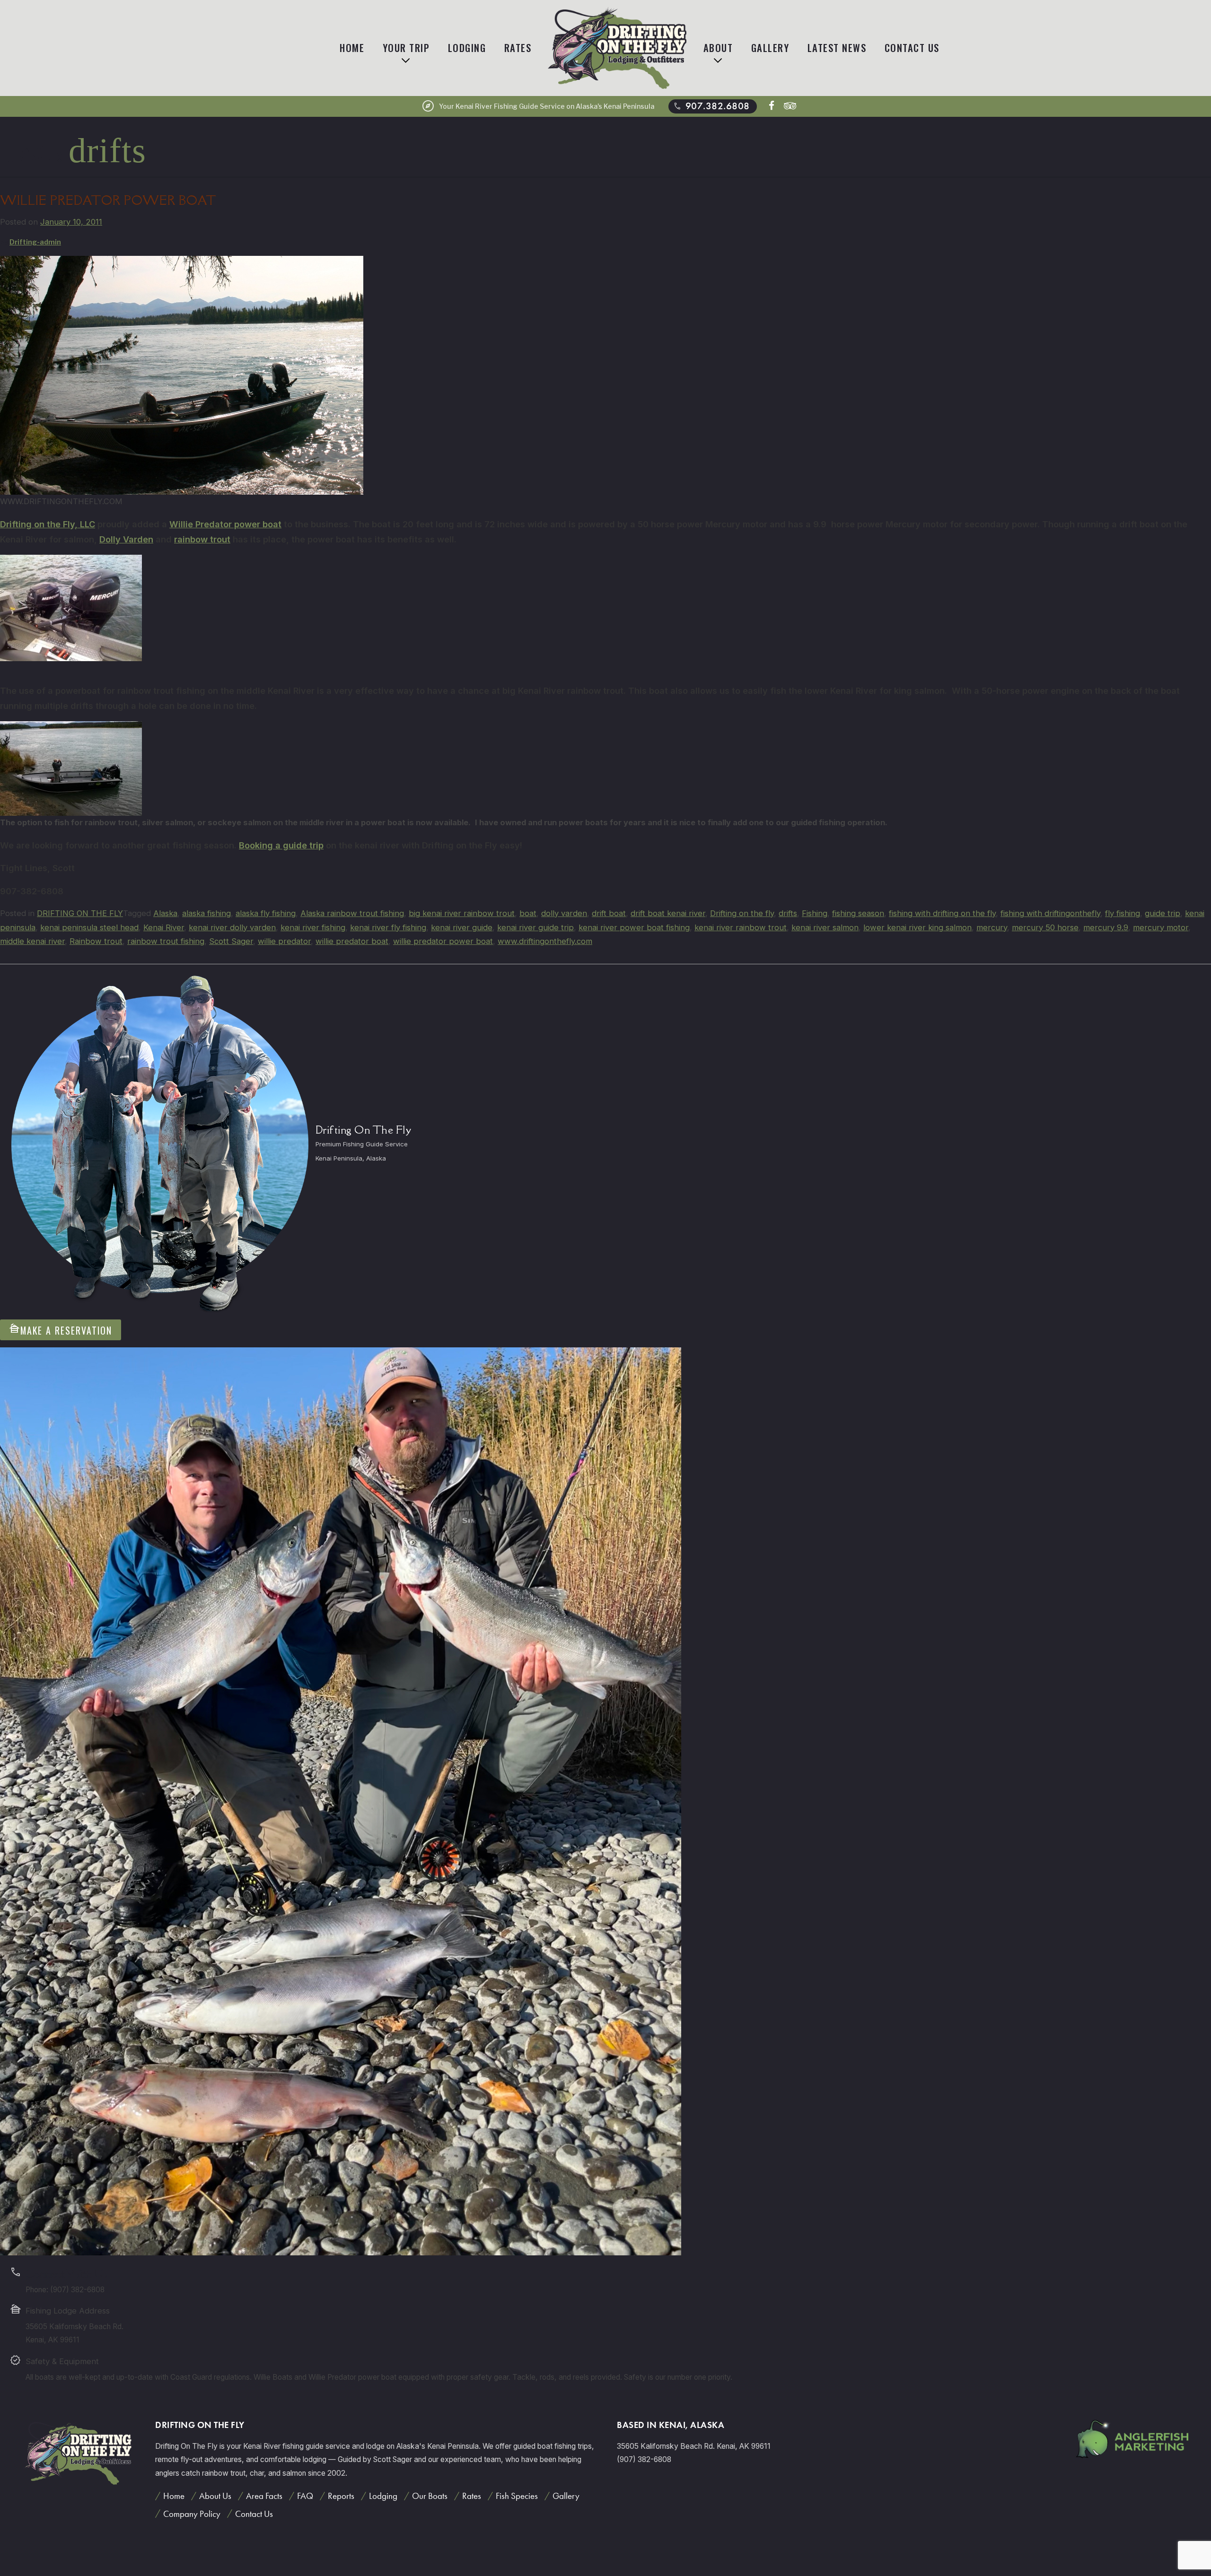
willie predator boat (352, 941)
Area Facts (264, 2496)
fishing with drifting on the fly (942, 913)
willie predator (284, 941)
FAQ (305, 2496)
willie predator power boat (443, 941)
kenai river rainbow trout (741, 927)
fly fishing (1123, 913)
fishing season (858, 913)
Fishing (815, 913)
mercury (992, 927)
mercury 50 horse (1045, 927)
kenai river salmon (825, 927)
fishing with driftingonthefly (1050, 913)
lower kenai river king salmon (917, 927)
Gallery (770, 48)
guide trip (1163, 913)
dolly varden (564, 913)
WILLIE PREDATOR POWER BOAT (108, 200)
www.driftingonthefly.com (545, 941)
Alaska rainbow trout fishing (352, 913)
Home (352, 48)
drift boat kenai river (668, 913)
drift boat (609, 913)
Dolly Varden (126, 539)
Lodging (467, 48)
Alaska (165, 913)
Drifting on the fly (742, 913)
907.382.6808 (711, 106)
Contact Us (912, 48)
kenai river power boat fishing (634, 927)
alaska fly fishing (266, 913)
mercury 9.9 (1106, 927)
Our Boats (430, 2496)
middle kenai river (32, 941)
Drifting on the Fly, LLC (48, 524)
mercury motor (1161, 927)
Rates (518, 48)
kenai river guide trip (535, 927)
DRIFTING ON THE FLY (80, 913)
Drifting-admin (35, 242)
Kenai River (164, 927)
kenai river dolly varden (232, 927)
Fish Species (517, 2496)
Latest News (837, 48)
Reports (341, 2496)
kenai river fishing (313, 927)
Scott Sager (231, 941)
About (718, 48)
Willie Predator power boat (225, 524)
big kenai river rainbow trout (462, 913)
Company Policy (192, 2514)
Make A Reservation (61, 1330)
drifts (788, 913)
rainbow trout (202, 539)
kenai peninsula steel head (89, 927)
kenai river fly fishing (388, 927)
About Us (215, 2496)
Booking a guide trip (281, 845)
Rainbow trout (96, 941)
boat (528, 913)
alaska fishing (206, 913)
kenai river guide (462, 927)
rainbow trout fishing (166, 941)
